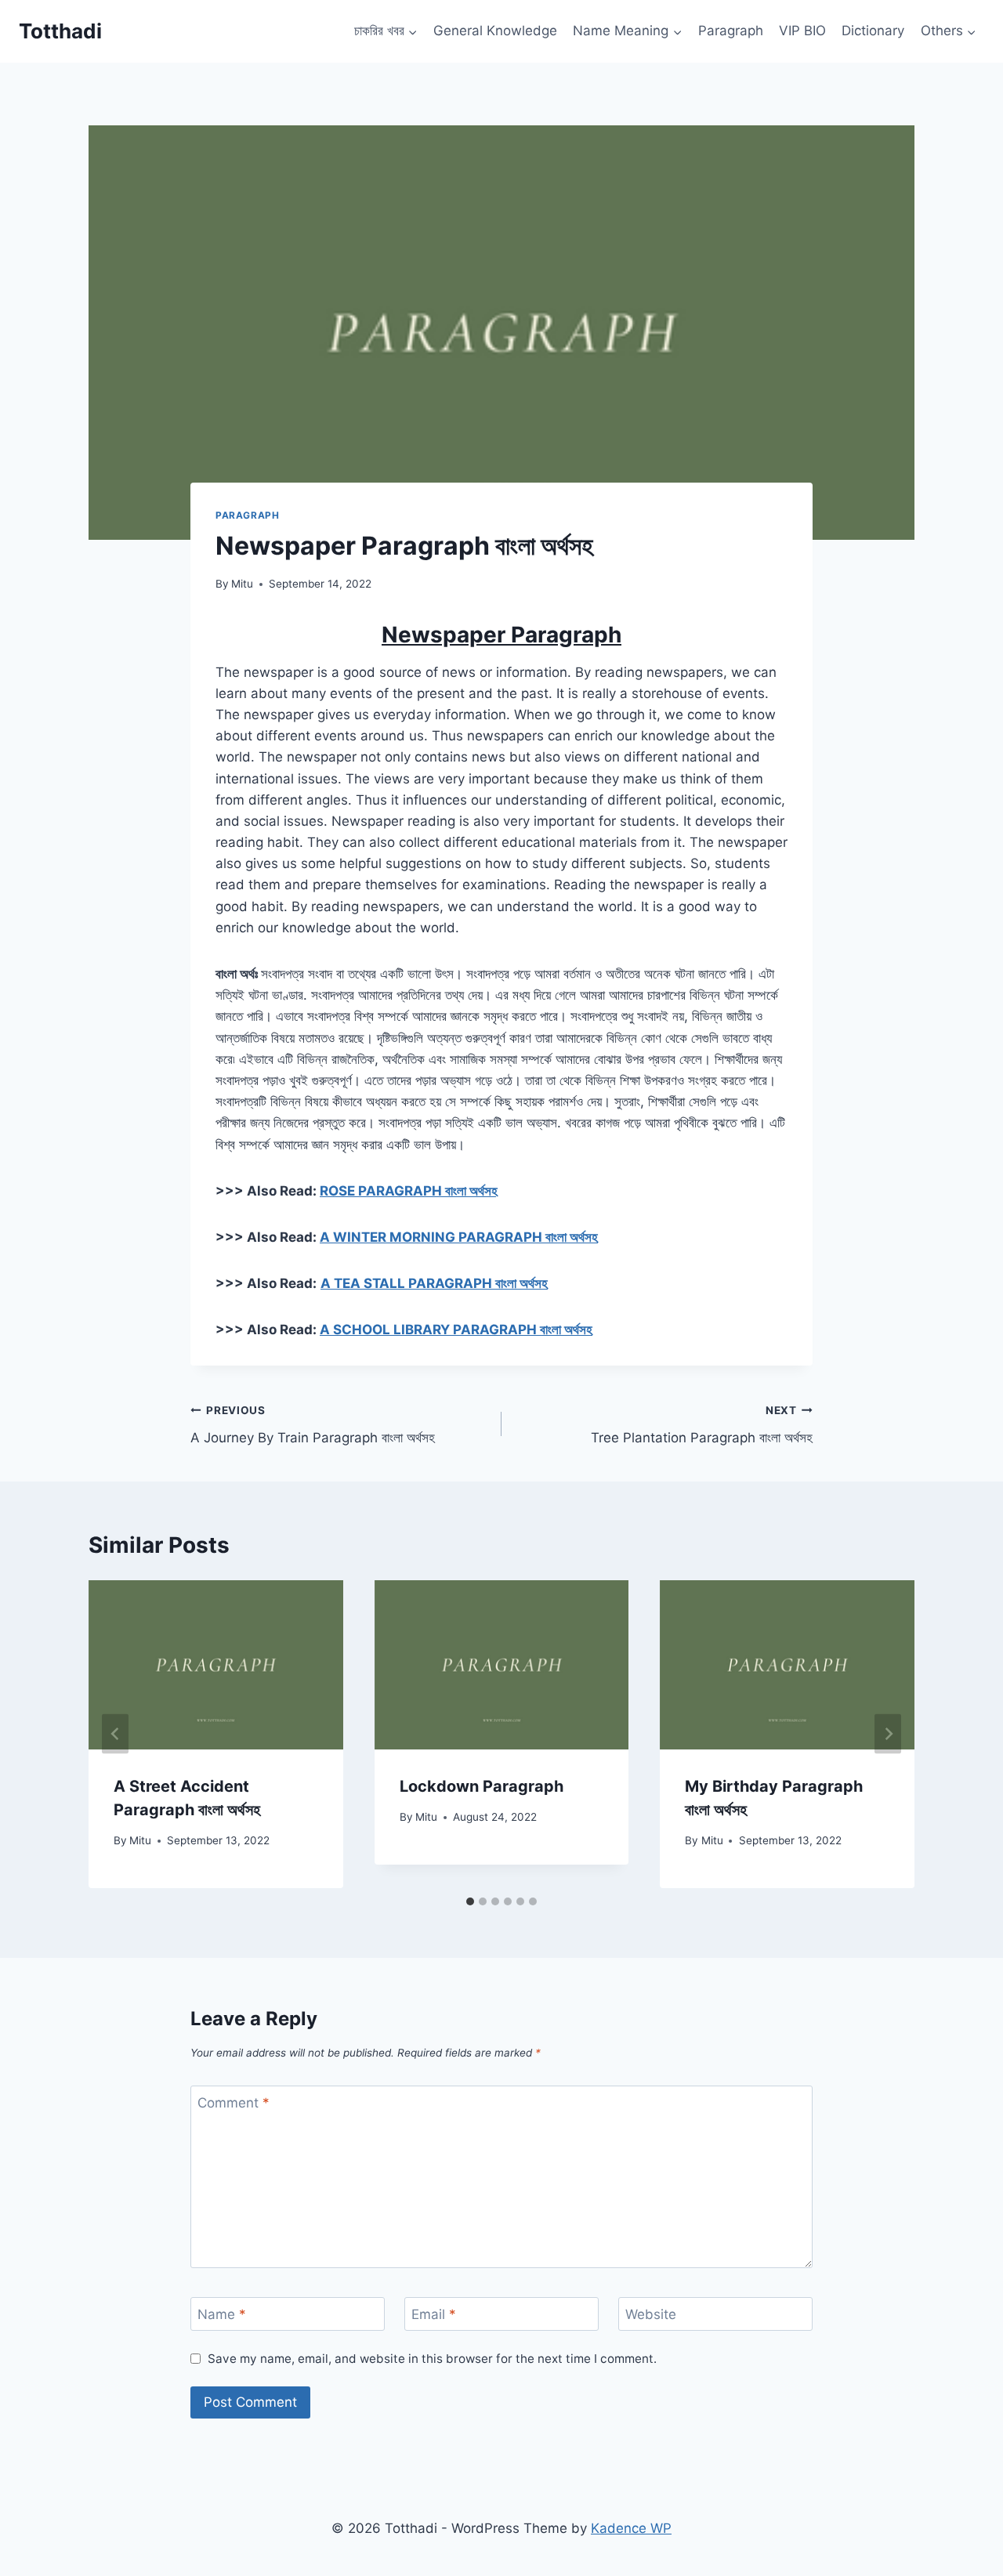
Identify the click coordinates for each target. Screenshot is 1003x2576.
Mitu (242, 584)
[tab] (470, 1901)
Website (651, 2314)
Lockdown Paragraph (482, 1786)
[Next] (888, 1734)
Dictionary (873, 31)
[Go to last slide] (115, 1734)
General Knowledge (495, 31)
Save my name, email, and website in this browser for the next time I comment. (432, 2359)
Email (434, 2314)
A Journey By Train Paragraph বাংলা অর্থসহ (313, 1425)
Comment (234, 2103)
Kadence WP (631, 2528)
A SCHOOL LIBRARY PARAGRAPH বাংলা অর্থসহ (456, 1330)
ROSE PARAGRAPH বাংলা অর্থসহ (409, 1191)
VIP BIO (802, 31)
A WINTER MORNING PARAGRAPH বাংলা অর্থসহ (459, 1237)
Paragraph (731, 31)
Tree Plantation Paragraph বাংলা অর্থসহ (702, 1425)
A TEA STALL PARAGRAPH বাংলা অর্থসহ (434, 1283)
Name (222, 2314)
